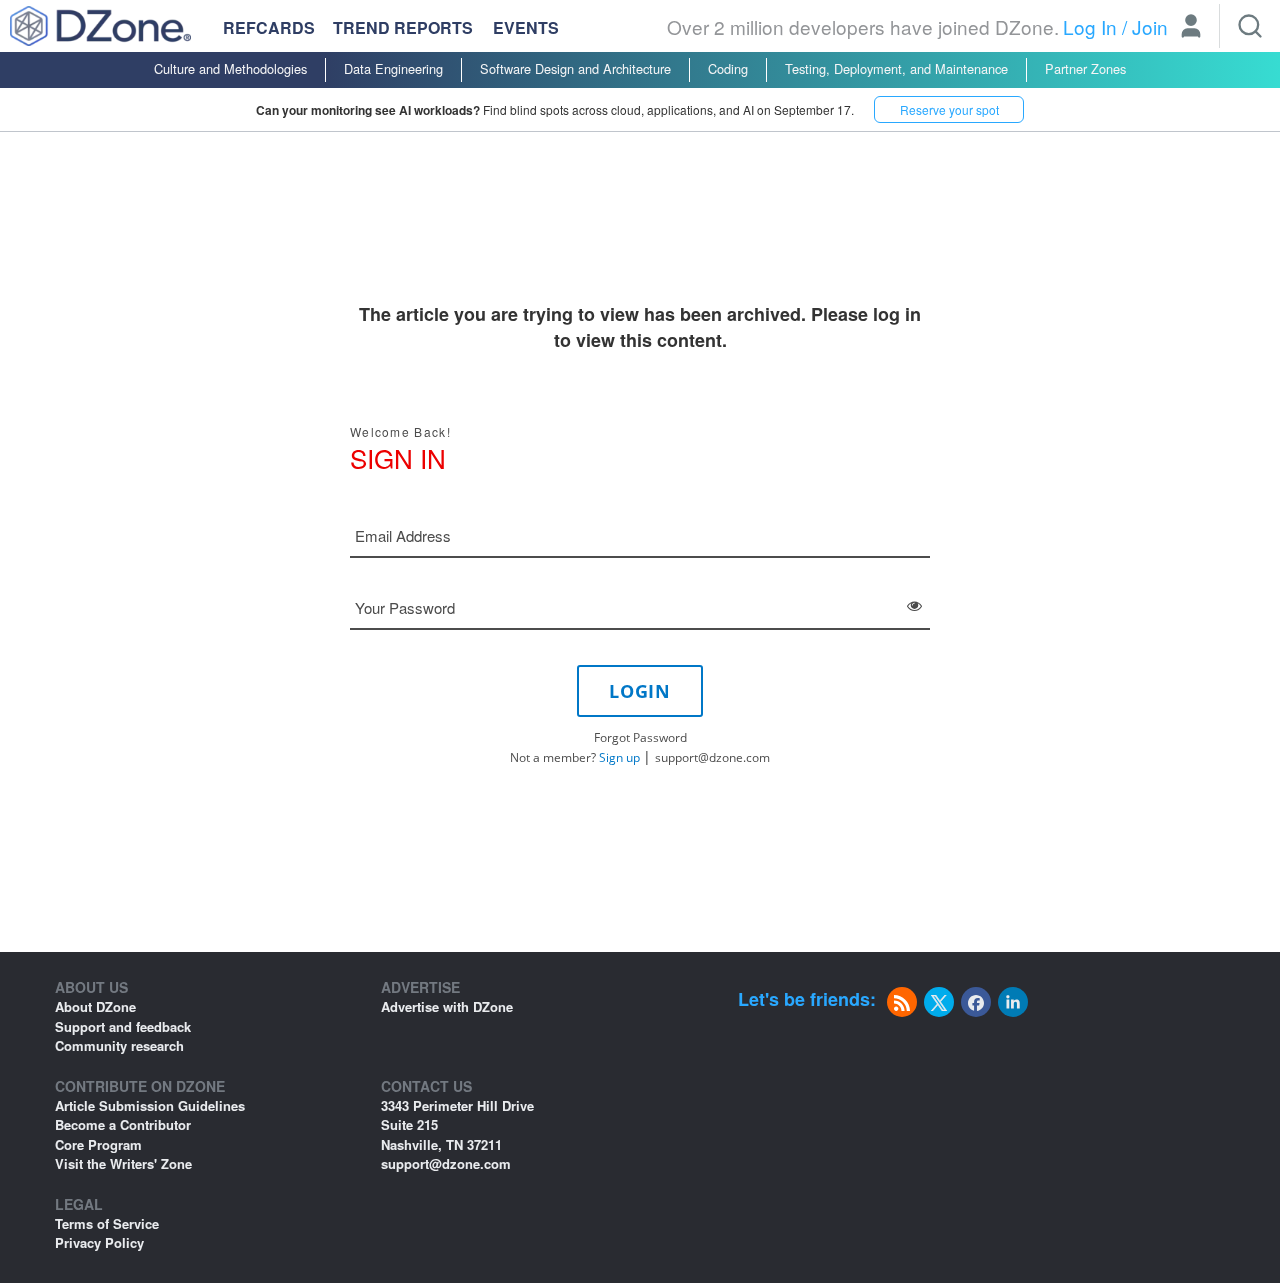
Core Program (98, 1144)
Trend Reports (403, 27)
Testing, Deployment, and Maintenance (896, 68)
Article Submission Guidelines (150, 1105)
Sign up (619, 757)
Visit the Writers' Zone (123, 1163)
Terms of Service (107, 1223)
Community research (119, 1045)
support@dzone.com (712, 757)
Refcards (269, 27)
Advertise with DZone (447, 1006)
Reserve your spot (949, 109)
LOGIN (640, 691)
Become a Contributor (123, 1124)
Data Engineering (393, 68)
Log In (1090, 26)
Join (1150, 26)
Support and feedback (123, 1026)
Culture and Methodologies (230, 68)
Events (526, 28)
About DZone (95, 1006)
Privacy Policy (99, 1242)
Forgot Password (640, 737)
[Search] (1250, 26)
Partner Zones (1085, 68)
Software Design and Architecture (575, 68)
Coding (728, 68)
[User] (1191, 28)
